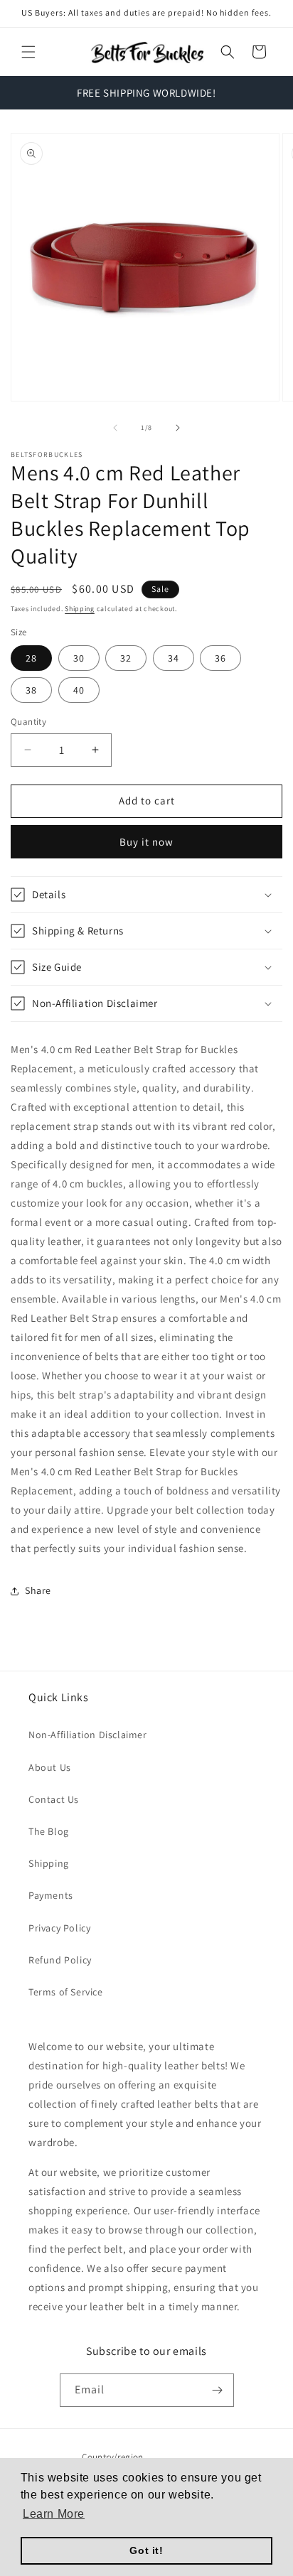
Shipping (80, 609)
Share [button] (38, 1590)
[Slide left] (115, 428)
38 (31, 690)
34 (174, 658)
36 (220, 658)
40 (79, 690)
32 (126, 658)
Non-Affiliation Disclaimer (88, 1735)
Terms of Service (66, 1992)
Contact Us (54, 1799)
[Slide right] (178, 428)
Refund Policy (60, 1960)
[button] (28, 52)
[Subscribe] (218, 2390)
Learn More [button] (54, 2514)
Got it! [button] (146, 2550)
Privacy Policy (59, 1928)
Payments (51, 1895)
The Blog (49, 1831)
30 (79, 658)
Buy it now (146, 842)
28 (31, 658)
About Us (50, 1767)
